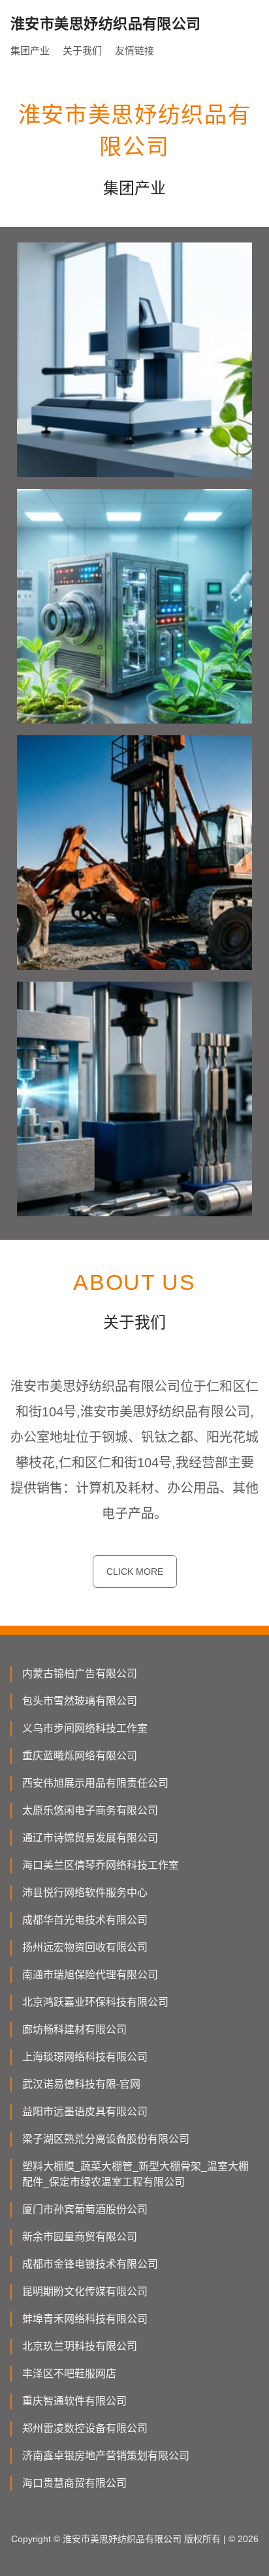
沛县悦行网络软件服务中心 (85, 1893)
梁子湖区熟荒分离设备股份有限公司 (106, 2139)
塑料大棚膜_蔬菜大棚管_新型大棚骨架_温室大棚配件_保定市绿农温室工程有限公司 (135, 2174)
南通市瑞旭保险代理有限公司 (90, 1975)
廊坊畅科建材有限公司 (74, 2029)
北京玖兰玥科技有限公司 (80, 2346)
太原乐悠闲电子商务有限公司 (90, 1810)
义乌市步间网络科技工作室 (85, 1728)
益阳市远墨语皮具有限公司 (85, 2112)
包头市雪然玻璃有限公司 (80, 1701)
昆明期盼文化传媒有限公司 (85, 2291)
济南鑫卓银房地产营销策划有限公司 (106, 2456)
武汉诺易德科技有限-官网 (81, 2084)
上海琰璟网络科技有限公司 (85, 2057)
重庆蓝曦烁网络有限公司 (80, 1756)
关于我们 (82, 51)
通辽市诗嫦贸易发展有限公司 (90, 1838)
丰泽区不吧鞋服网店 (69, 2374)
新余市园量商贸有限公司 (80, 2237)
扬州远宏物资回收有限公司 (85, 1947)
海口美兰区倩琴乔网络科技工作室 (101, 1865)
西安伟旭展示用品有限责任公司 (95, 1783)
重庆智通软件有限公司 (74, 2401)
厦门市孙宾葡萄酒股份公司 (85, 2209)
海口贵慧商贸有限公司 (74, 2483)
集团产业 (30, 51)
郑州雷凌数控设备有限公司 (85, 2428)
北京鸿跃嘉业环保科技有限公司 (95, 2002)
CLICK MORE (135, 1572)
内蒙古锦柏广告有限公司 (80, 1674)
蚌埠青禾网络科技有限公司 (85, 2319)
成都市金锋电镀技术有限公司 (90, 2264)
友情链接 (134, 51)
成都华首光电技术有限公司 (85, 1920)
